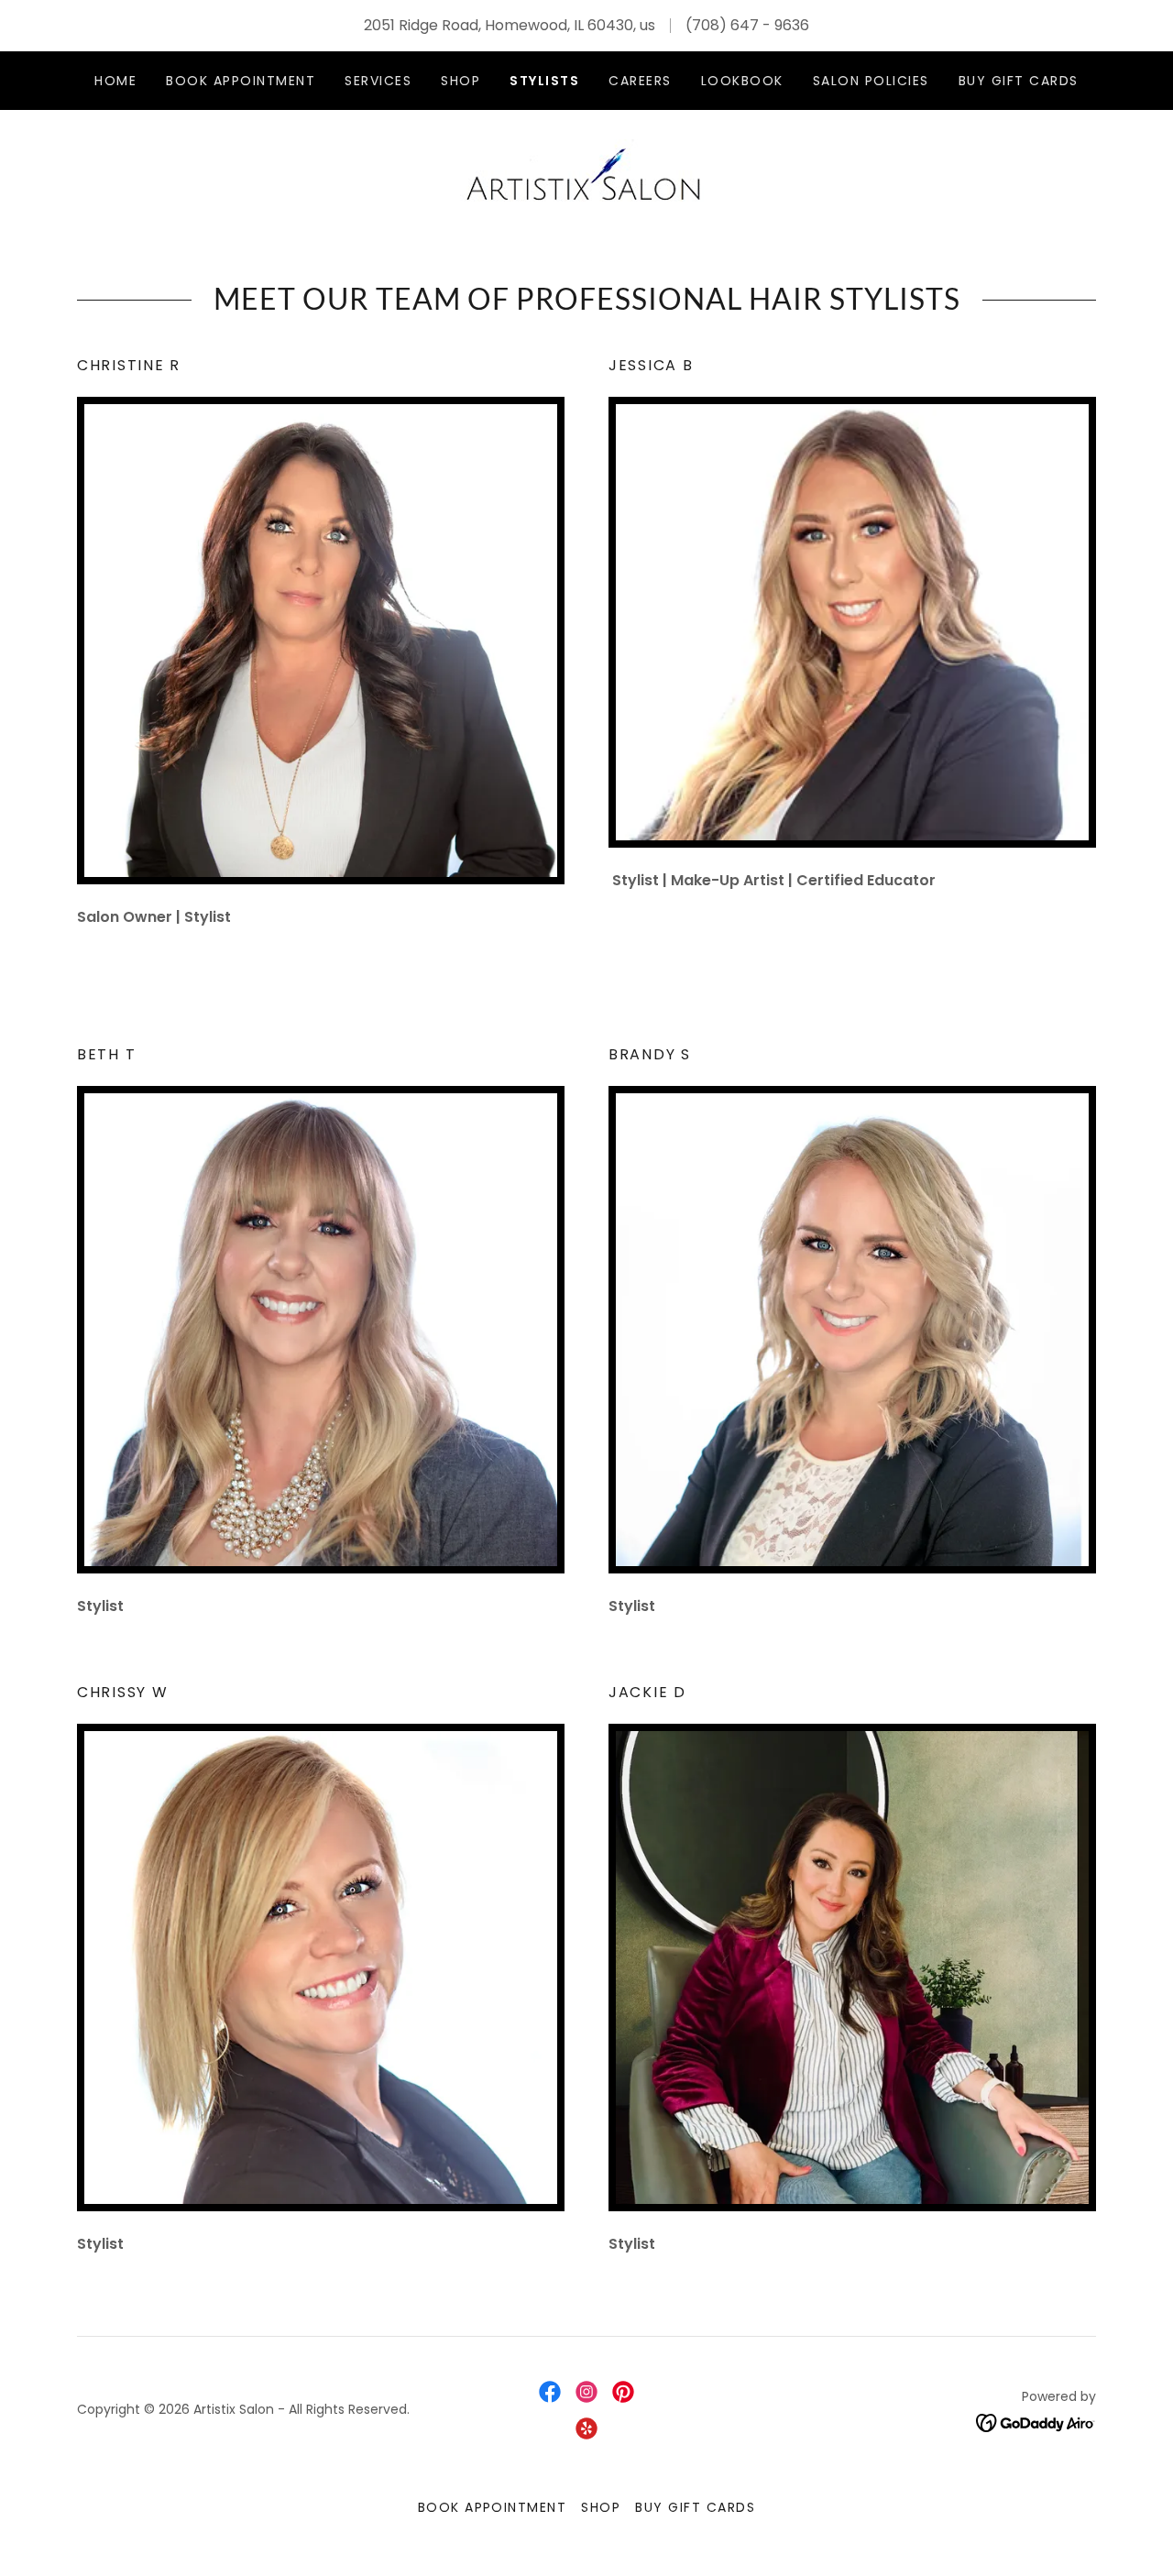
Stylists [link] (544, 81)
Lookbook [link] (742, 81)
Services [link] (378, 81)
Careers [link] (640, 81)
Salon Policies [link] (871, 81)
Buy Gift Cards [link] (1019, 81)
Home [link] (115, 81)
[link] (586, 175)
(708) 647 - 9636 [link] (747, 25)
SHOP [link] (460, 81)
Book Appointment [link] (241, 81)
